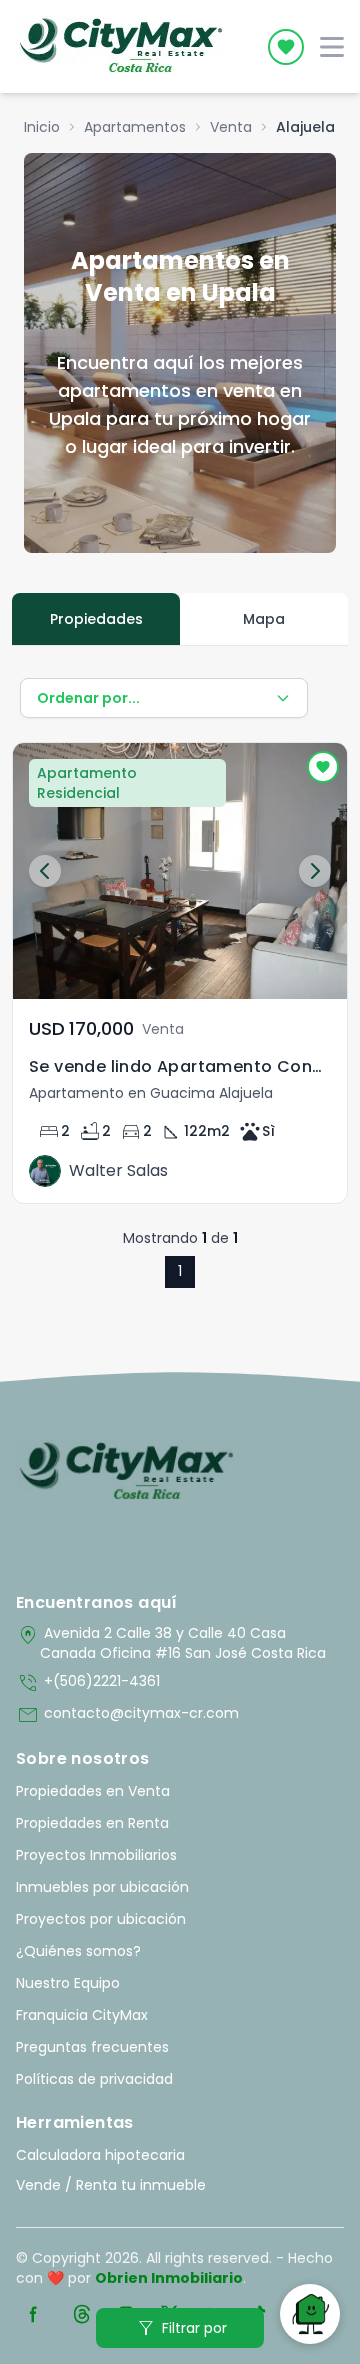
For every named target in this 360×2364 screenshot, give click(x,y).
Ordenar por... (88, 698)
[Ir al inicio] (126, 1472)
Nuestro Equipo (68, 1983)
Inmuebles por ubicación (102, 1887)
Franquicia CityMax (82, 2015)
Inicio (42, 127)
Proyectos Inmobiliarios (96, 1855)
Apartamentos (135, 127)
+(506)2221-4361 (88, 1683)
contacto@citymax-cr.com (127, 1715)
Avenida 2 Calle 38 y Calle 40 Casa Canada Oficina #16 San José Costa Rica (171, 1643)
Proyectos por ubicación (101, 1919)
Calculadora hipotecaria (100, 2155)
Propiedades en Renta (92, 1823)
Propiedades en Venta (93, 1791)
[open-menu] (332, 47)
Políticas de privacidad (94, 2079)
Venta (231, 127)
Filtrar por (180, 2328)
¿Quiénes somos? (78, 1951)
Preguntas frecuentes (92, 2047)
